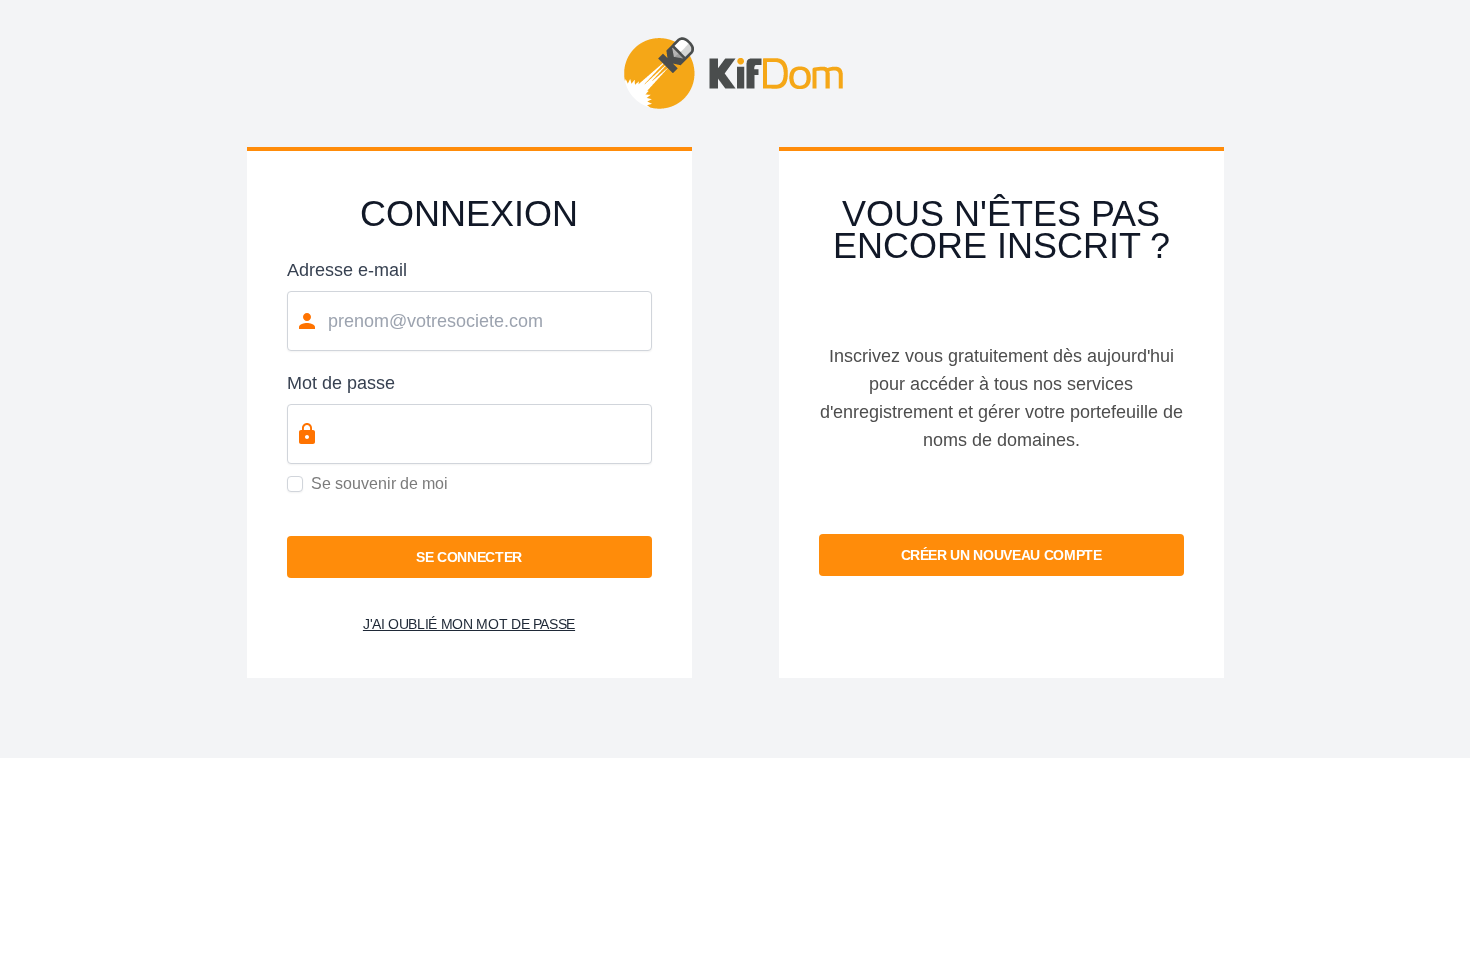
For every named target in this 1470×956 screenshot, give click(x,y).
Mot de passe (341, 383)
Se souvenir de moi (379, 483)
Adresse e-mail (347, 270)
